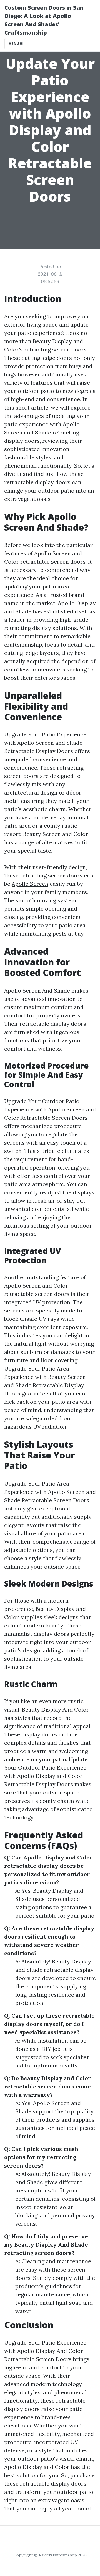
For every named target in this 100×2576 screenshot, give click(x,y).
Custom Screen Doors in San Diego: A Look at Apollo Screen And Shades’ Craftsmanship (44, 20)
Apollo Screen (30, 884)
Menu (14, 44)
